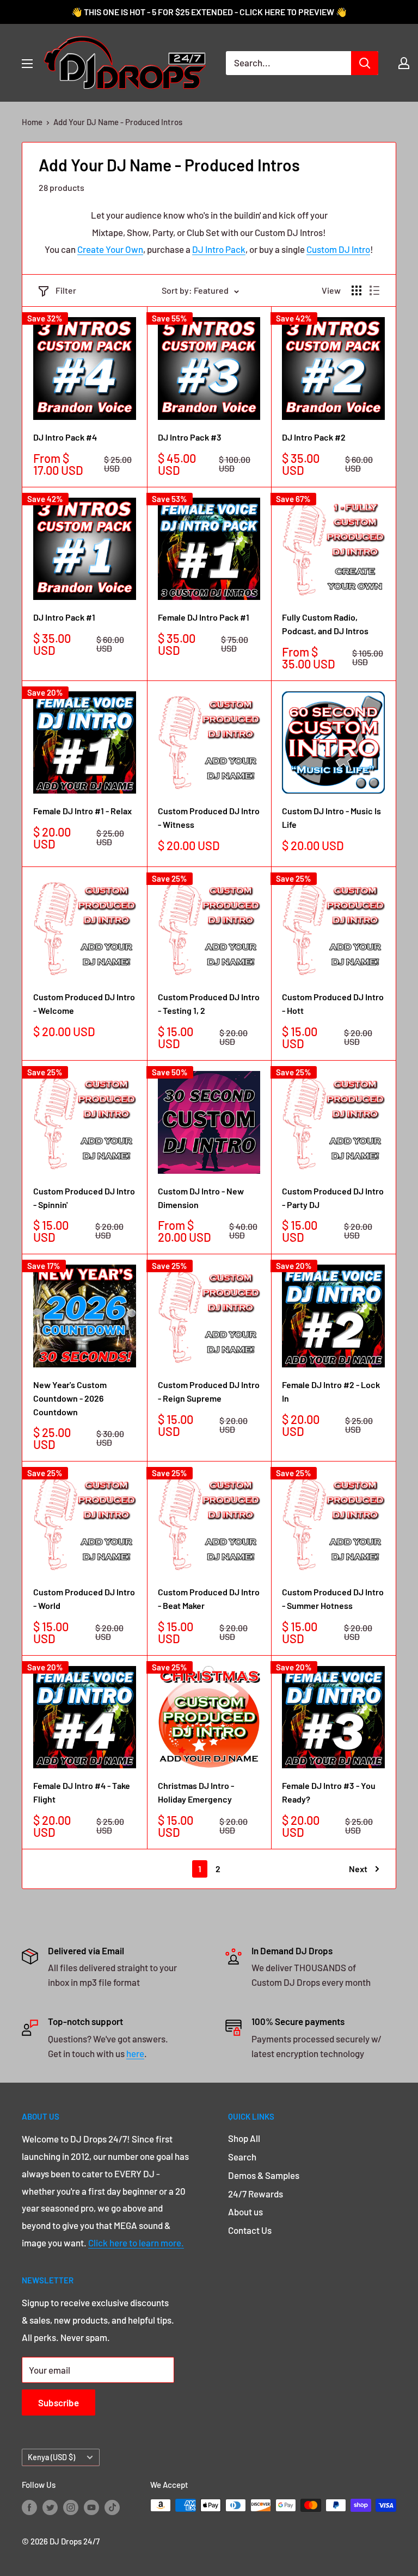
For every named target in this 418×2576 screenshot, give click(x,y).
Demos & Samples (264, 2175)
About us (245, 2212)
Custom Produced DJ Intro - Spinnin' (84, 1198)
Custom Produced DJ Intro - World (84, 1599)
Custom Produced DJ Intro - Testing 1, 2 (209, 1004)
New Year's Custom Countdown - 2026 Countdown (70, 1398)
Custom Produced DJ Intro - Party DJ (333, 1198)
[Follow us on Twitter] (50, 2507)
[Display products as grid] (356, 290)
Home (32, 122)
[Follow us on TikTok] (112, 2507)
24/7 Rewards (256, 2194)
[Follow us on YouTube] (91, 2507)
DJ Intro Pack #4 (65, 437)
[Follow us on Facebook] (29, 2507)
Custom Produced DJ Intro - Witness (209, 818)
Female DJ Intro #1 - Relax (82, 811)
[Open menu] (27, 64)
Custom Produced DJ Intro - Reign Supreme (209, 1391)
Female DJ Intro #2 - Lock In (331, 1391)
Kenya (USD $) (51, 2457)
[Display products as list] (374, 290)
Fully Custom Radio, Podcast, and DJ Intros (325, 624)
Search (242, 2157)
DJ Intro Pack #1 (64, 617)
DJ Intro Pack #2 (314, 437)
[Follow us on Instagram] (71, 2507)
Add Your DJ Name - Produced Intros (118, 122)
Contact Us (250, 2230)
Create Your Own (110, 249)
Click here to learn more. (136, 2243)
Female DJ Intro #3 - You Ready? (329, 1792)
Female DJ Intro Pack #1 (204, 617)
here (135, 2053)
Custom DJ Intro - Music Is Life (331, 818)
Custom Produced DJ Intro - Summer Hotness (333, 1599)
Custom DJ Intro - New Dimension (201, 1198)
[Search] (365, 63)
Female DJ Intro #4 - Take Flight (82, 1792)
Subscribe (59, 2402)
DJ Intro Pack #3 (190, 437)
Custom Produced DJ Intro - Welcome (84, 1004)
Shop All (244, 2138)
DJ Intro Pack (219, 249)
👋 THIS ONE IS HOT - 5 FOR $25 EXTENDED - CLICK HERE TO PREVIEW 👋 (209, 12)
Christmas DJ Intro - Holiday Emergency (196, 1792)
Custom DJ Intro (338, 249)
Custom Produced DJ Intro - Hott (333, 1004)
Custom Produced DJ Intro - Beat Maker (209, 1599)
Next (358, 1869)
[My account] (404, 63)
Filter (66, 290)
